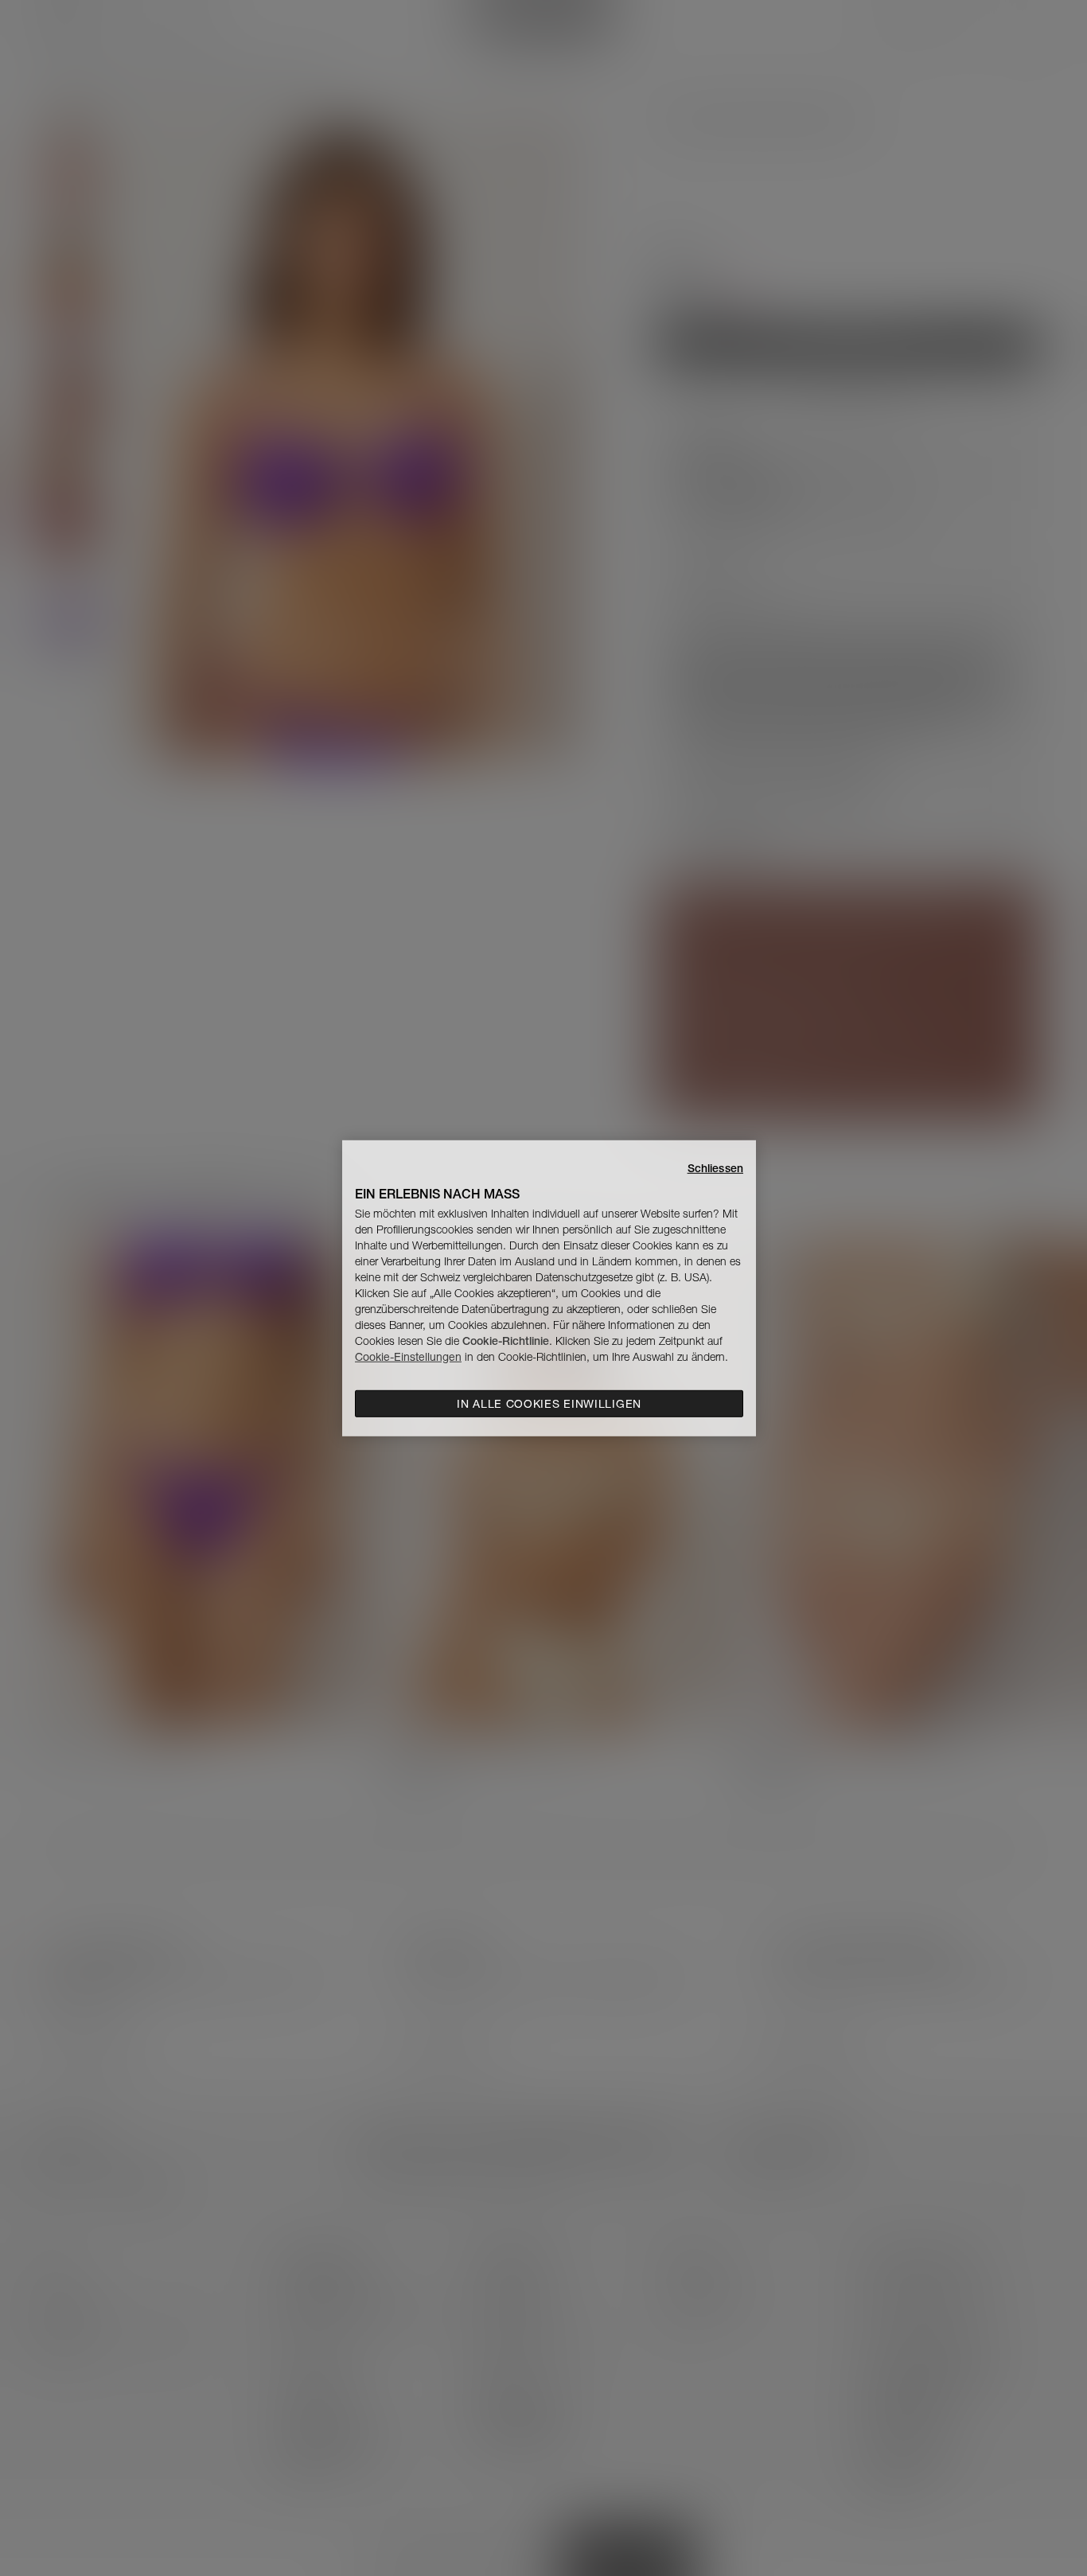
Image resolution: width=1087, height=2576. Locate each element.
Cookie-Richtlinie (506, 1341)
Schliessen (715, 1167)
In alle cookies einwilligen (549, 1404)
